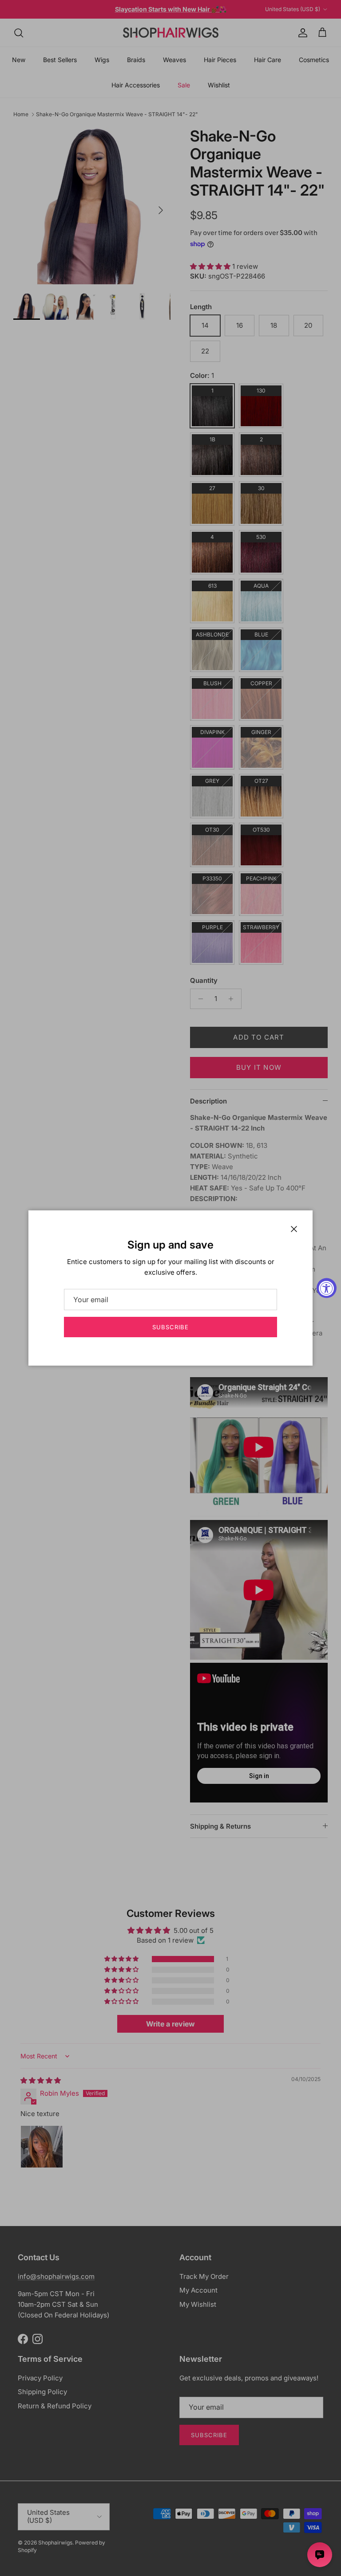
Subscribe (170, 1327)
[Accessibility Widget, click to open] (327, 1288)
